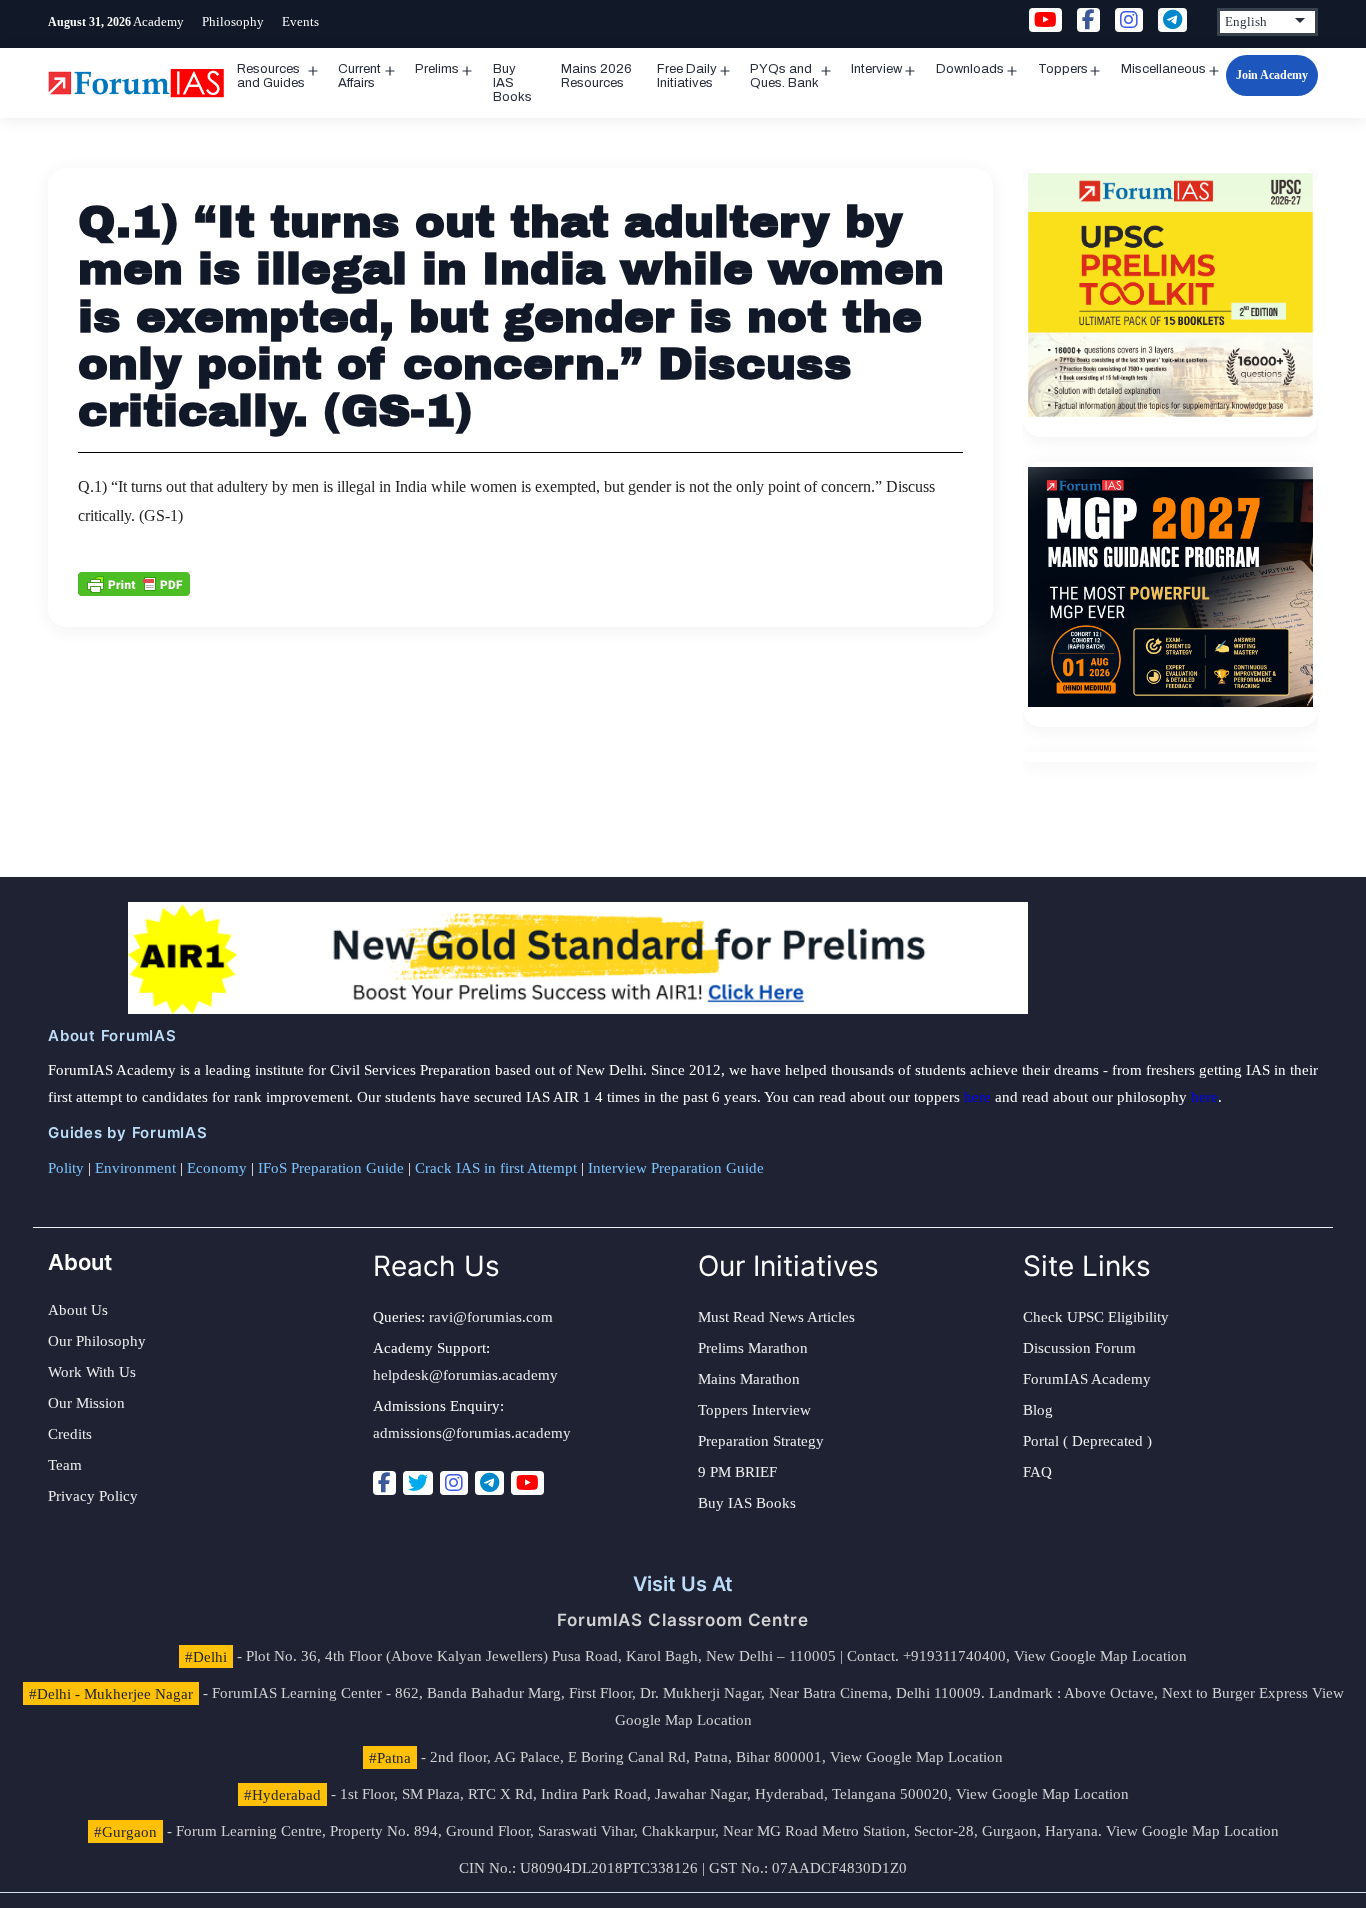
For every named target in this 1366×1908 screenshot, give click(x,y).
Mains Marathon (749, 1379)
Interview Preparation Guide (676, 1168)
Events (300, 21)
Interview (876, 69)
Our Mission (86, 1403)
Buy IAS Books (512, 83)
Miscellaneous (1163, 69)
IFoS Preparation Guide (331, 1168)
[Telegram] (489, 1483)
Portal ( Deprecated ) (1087, 1441)
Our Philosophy (97, 1341)
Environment (135, 1168)
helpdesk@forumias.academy (465, 1375)
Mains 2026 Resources (596, 76)
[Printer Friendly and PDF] (134, 583)
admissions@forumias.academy (472, 1433)
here (977, 1097)
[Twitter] (418, 1483)
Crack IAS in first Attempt (496, 1168)
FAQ (1037, 1472)
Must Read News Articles (776, 1317)
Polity (66, 1168)
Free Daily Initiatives (687, 76)
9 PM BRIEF (737, 1472)
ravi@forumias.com (491, 1317)
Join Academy (1272, 75)
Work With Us (92, 1372)
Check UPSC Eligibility (1096, 1317)
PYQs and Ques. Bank (784, 76)
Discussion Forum (1079, 1348)
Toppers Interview (754, 1410)
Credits (70, 1434)
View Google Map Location (1100, 1656)
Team (65, 1465)
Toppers (1063, 69)
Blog (1038, 1410)
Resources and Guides (271, 76)
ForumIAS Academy (1087, 1379)
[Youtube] (527, 1483)
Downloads (970, 69)
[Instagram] (454, 1483)
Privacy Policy (93, 1496)
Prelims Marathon (753, 1348)
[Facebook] (384, 1483)
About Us (78, 1310)
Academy (158, 21)
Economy (217, 1168)
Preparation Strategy (761, 1441)
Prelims (437, 69)
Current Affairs (359, 76)
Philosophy (233, 21)
